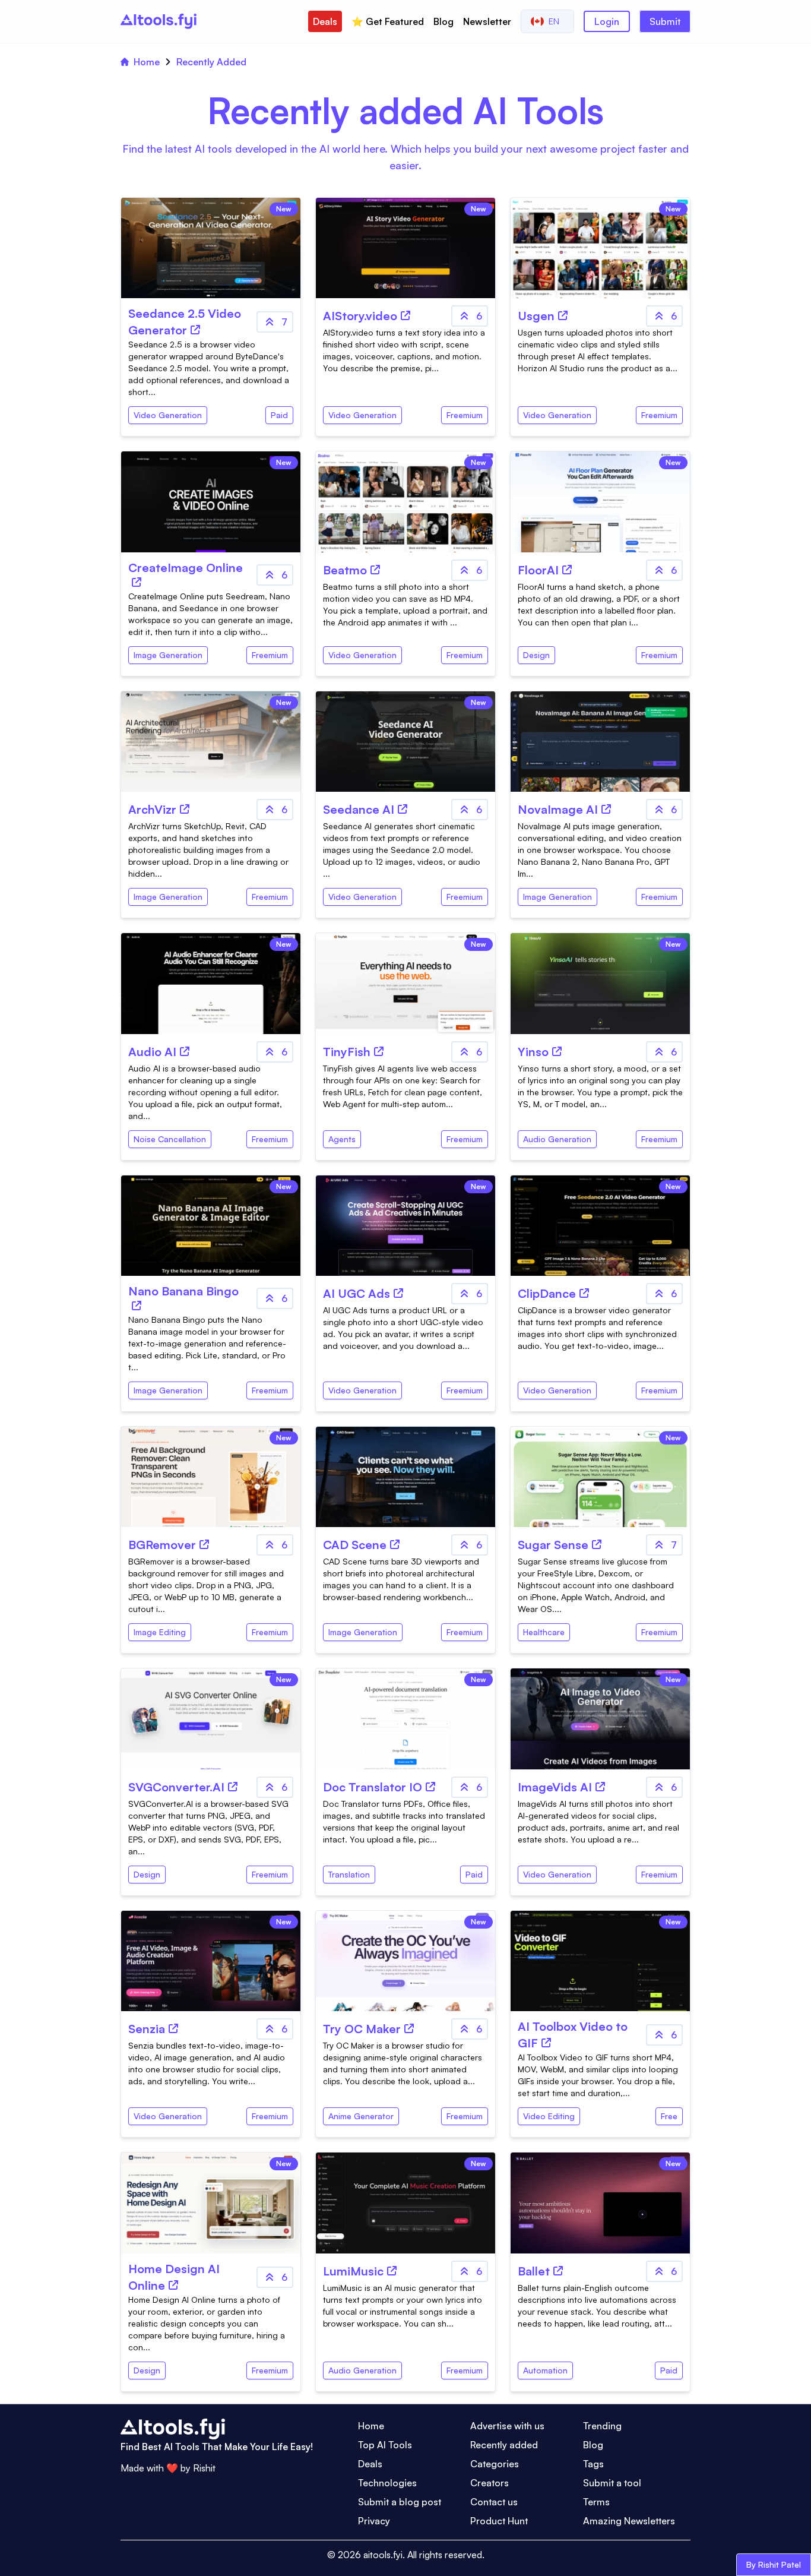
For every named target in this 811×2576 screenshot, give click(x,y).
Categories (495, 2464)
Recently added (504, 2445)
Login (607, 21)
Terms (596, 2502)
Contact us (494, 2502)
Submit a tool (612, 2483)
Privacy (374, 2521)
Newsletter (487, 21)
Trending (602, 2426)
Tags (593, 2464)
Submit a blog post (400, 2502)
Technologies (387, 2483)
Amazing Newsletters (629, 2521)
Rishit (204, 2468)
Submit (665, 21)
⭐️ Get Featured (388, 21)
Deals (325, 21)
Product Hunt (499, 2521)
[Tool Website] (195, 330)
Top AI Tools (385, 2445)
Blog (443, 21)
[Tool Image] (600, 742)
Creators (490, 2483)
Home (147, 62)
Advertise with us (507, 2426)
